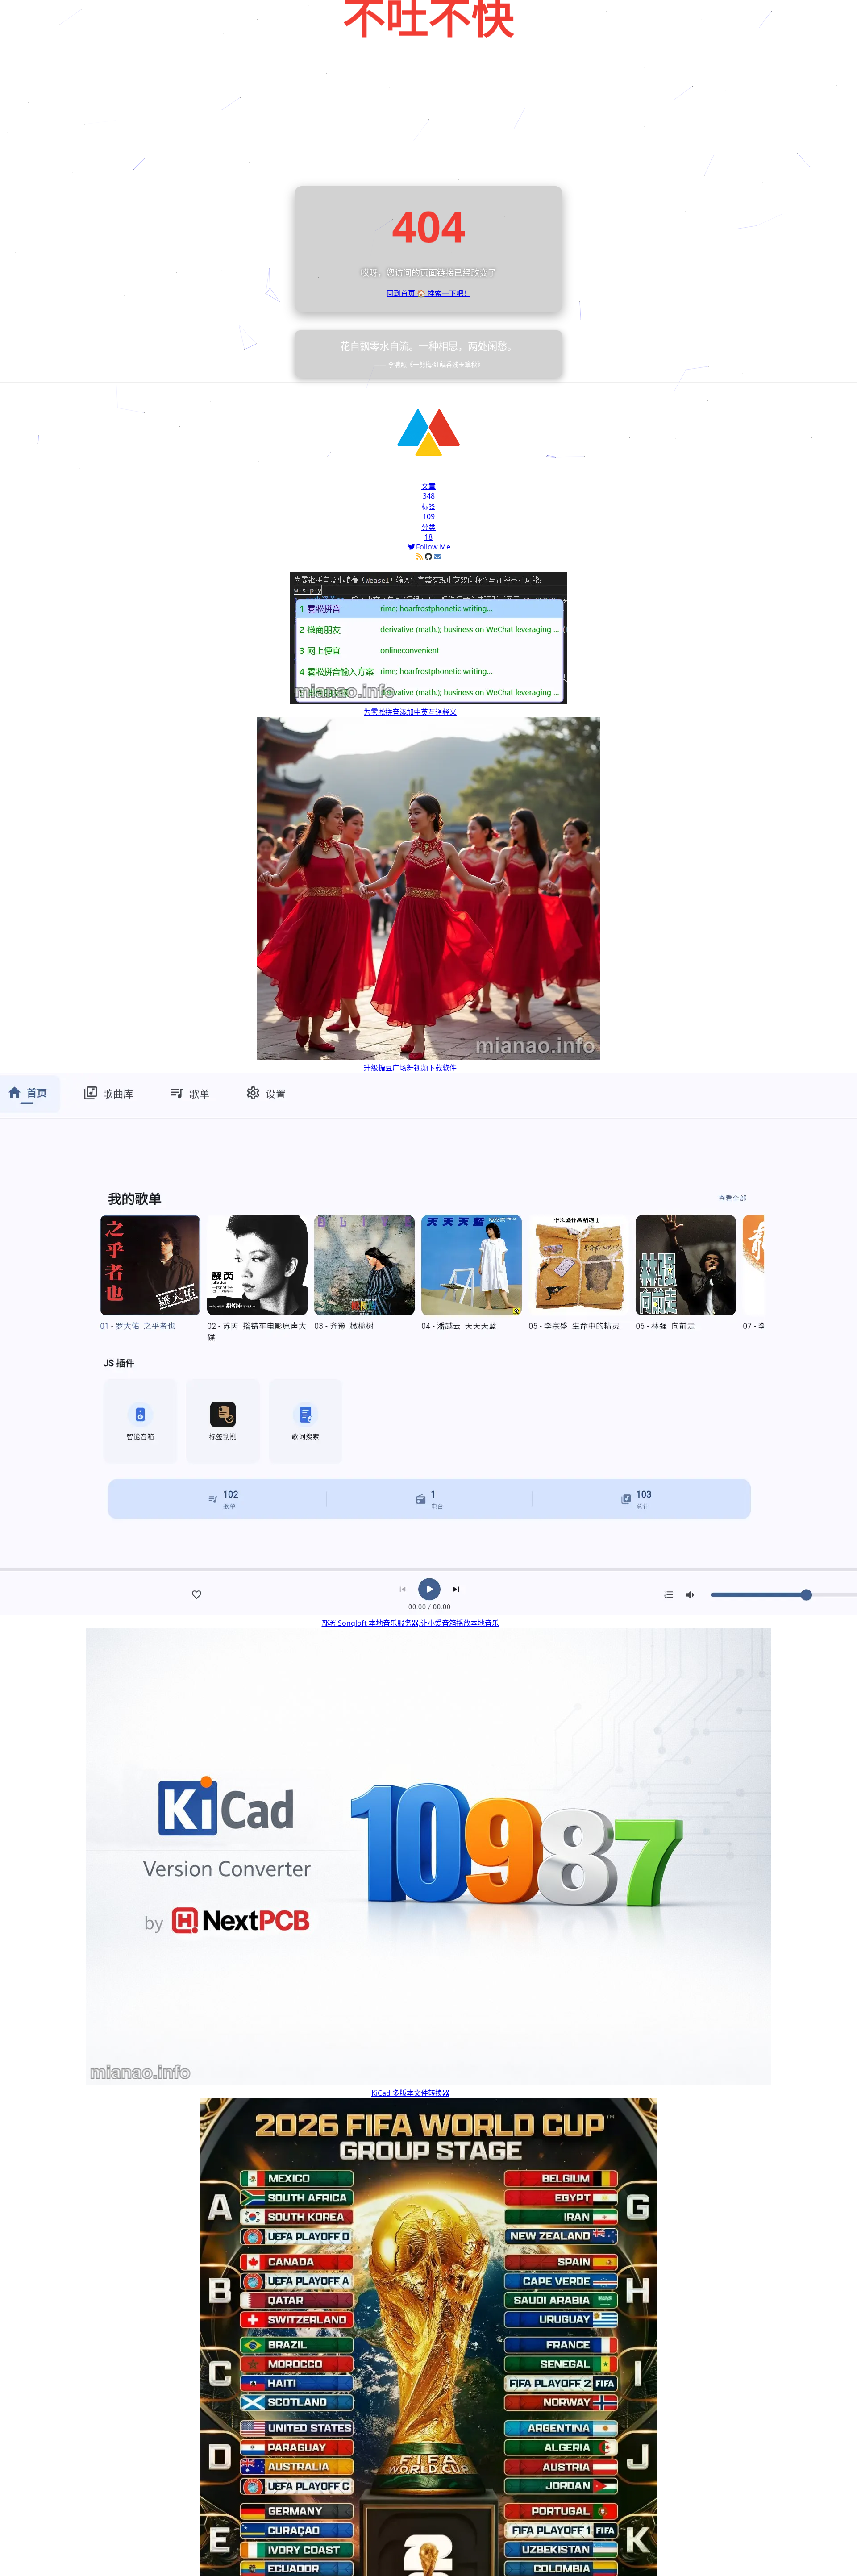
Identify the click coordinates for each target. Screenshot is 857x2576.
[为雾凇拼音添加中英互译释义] (429, 701)
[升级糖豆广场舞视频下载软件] (428, 1057)
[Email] (437, 557)
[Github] (428, 557)
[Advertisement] (428, 119)
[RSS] (420, 557)
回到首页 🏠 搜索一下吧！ (428, 293)
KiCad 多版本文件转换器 (410, 2093)
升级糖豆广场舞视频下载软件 (410, 1068)
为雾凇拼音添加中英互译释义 (410, 712)
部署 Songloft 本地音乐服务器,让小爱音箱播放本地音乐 (410, 1623)
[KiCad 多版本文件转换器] (428, 2082)
